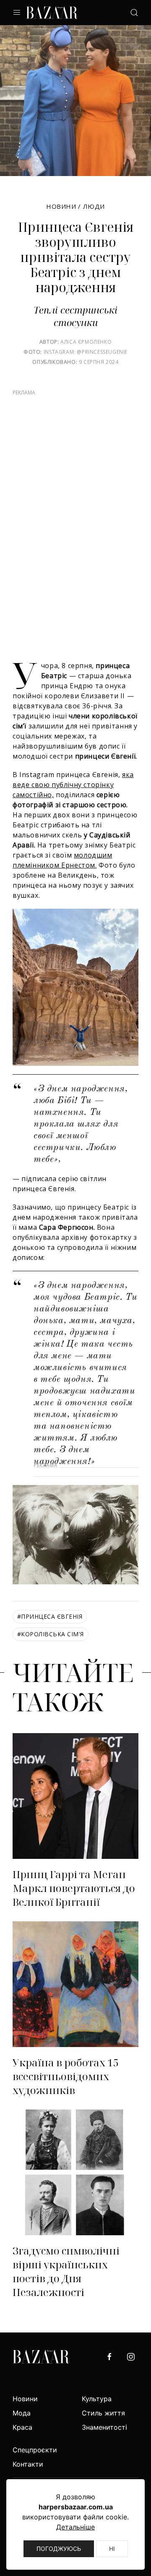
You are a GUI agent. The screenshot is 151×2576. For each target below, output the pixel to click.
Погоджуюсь (59, 2549)
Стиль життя (103, 2413)
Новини (61, 206)
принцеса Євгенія (50, 1616)
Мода (22, 2413)
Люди (94, 206)
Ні (112, 2549)
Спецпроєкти (35, 2450)
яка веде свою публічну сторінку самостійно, (73, 785)
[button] (17, 13)
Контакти (28, 2464)
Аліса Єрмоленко (86, 342)
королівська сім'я (51, 1634)
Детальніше (75, 2527)
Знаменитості (104, 2427)
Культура (97, 2399)
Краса (22, 2427)
